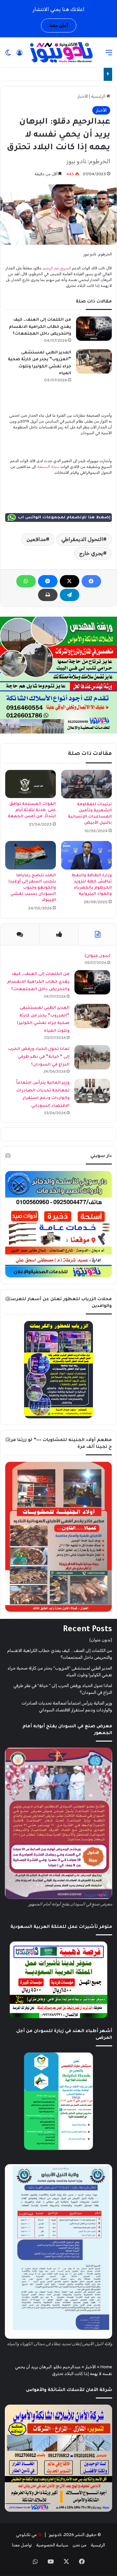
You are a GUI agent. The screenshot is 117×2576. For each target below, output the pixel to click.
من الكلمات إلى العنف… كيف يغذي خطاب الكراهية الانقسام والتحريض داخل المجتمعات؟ (40, 327)
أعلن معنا (59, 25)
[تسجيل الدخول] (19, 55)
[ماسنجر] (48, 581)
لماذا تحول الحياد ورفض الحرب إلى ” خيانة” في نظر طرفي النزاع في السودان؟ (39, 1057)
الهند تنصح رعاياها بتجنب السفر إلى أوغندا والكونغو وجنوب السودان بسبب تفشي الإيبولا (32, 888)
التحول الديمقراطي (82, 539)
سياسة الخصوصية (52, 2545)
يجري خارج (91, 553)
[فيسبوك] (91, 581)
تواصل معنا (22, 2545)
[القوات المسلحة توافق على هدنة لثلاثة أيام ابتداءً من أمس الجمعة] (31, 784)
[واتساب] (26, 581)
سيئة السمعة (48, 467)
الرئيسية (99, 96)
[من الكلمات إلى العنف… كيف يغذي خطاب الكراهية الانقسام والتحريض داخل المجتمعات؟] (94, 329)
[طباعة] (48, 595)
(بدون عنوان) (97, 956)
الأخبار (83, 96)
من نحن (79, 2545)
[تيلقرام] (70, 595)
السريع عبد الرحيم (57, 268)
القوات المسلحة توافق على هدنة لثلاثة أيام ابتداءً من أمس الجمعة (32, 810)
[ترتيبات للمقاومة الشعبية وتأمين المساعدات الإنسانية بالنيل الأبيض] (86, 784)
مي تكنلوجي (26, 2535)
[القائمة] (109, 55)
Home (106, 2367)
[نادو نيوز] (60, 52)
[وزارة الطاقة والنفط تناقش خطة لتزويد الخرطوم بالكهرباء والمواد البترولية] (86, 855)
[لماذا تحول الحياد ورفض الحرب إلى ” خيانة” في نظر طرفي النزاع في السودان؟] (92, 1057)
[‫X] (70, 581)
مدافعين (36, 539)
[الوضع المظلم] (8, 55)
